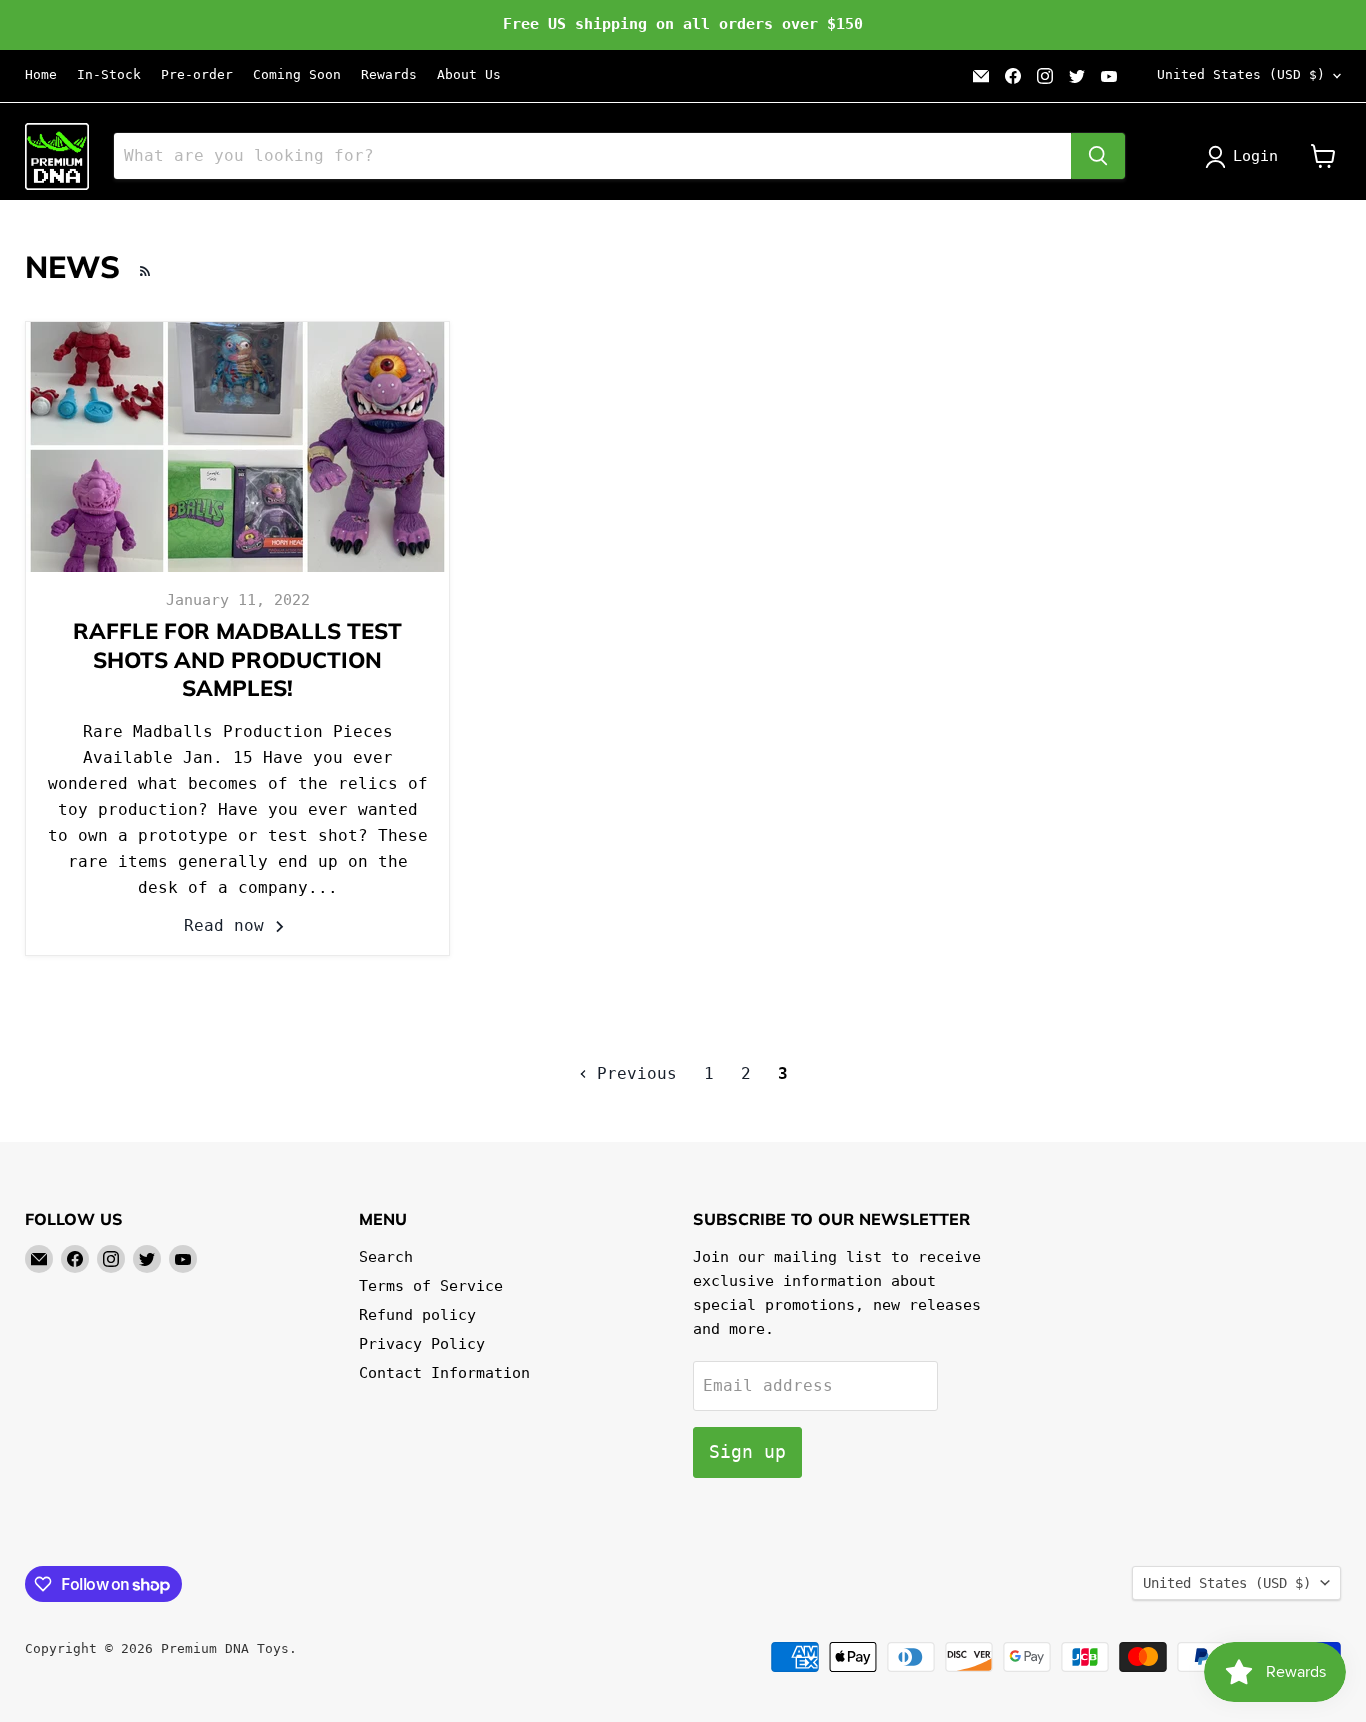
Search (386, 1257)
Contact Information (444, 1373)
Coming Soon (297, 75)
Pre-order (197, 75)
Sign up (747, 1451)
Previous (632, 1073)
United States (1241, 74)
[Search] (1098, 156)
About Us (469, 75)
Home (41, 75)
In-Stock (109, 75)
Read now (229, 925)
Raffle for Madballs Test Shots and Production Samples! (237, 659)
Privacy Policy (422, 1344)
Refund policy (417, 1315)
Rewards (389, 75)
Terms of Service (431, 1286)
